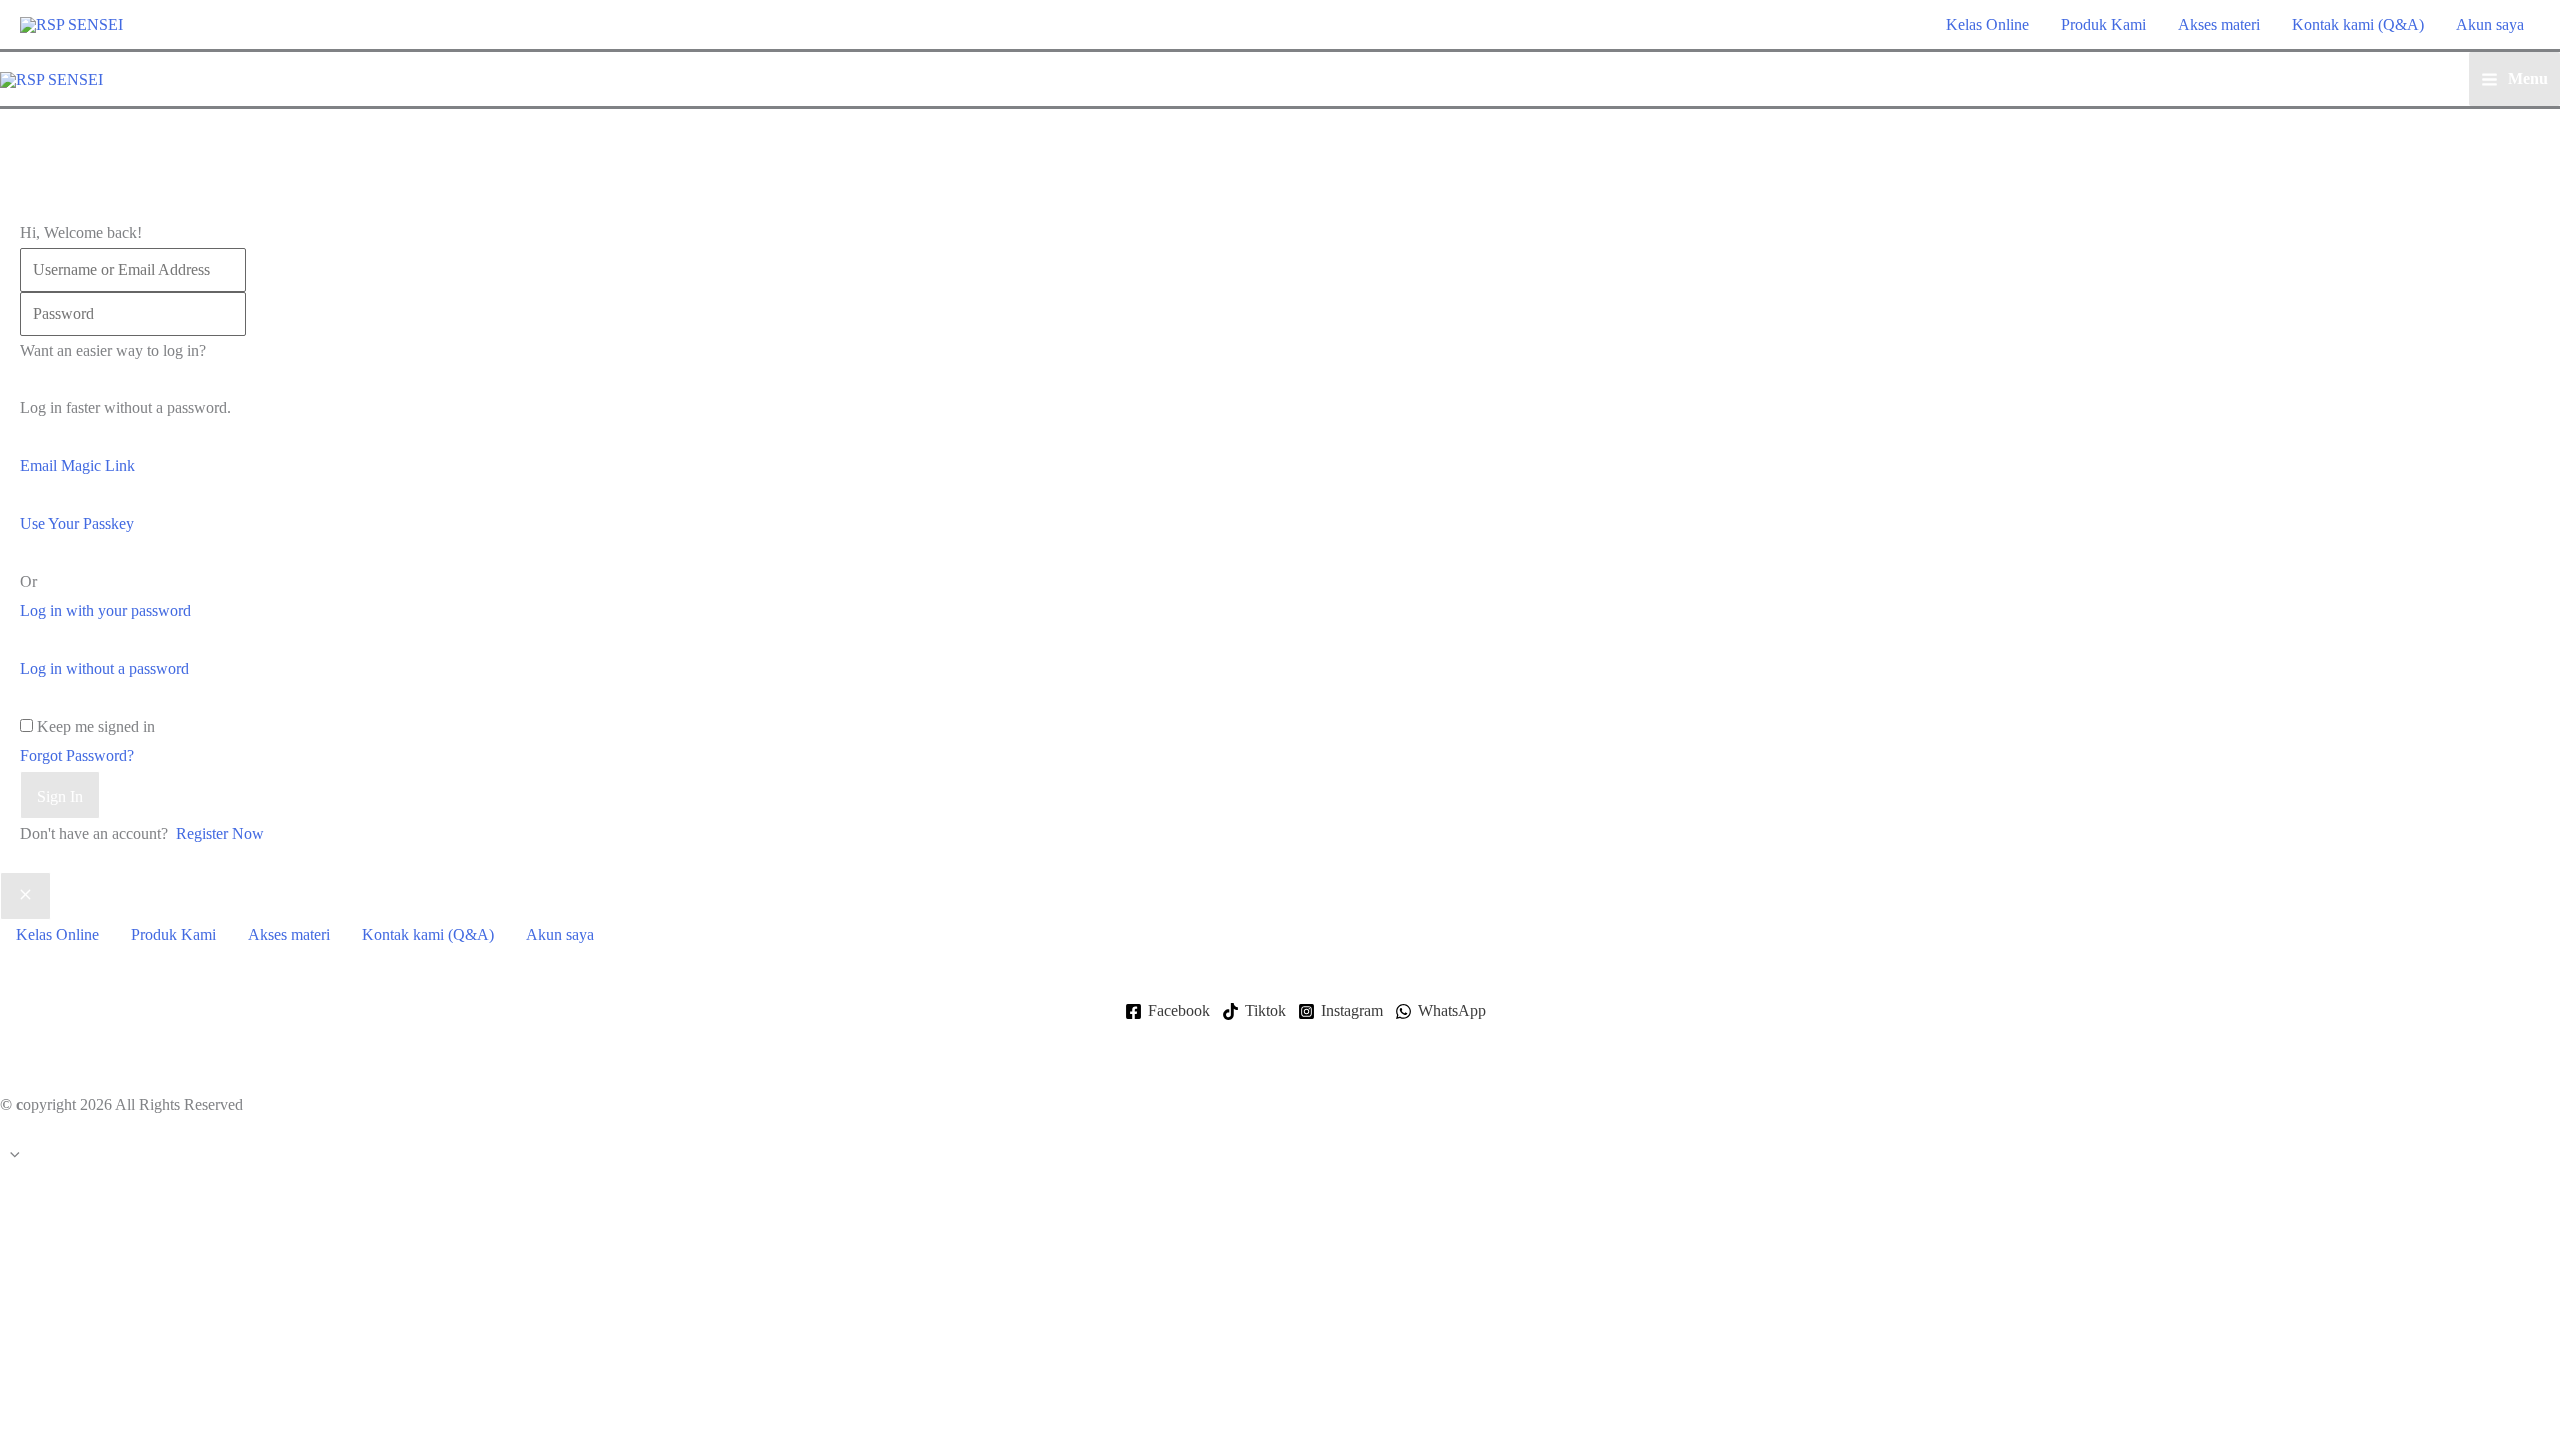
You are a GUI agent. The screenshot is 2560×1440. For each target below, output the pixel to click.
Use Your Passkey (77, 523)
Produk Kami (2103, 24)
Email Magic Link (77, 465)
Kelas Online (1987, 24)
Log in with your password (105, 610)
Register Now (220, 833)
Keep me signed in (96, 726)
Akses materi (2219, 24)
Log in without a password (104, 668)
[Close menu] (25, 896)
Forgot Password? (77, 755)
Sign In (60, 796)
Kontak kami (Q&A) (2358, 24)
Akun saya (2490, 24)
